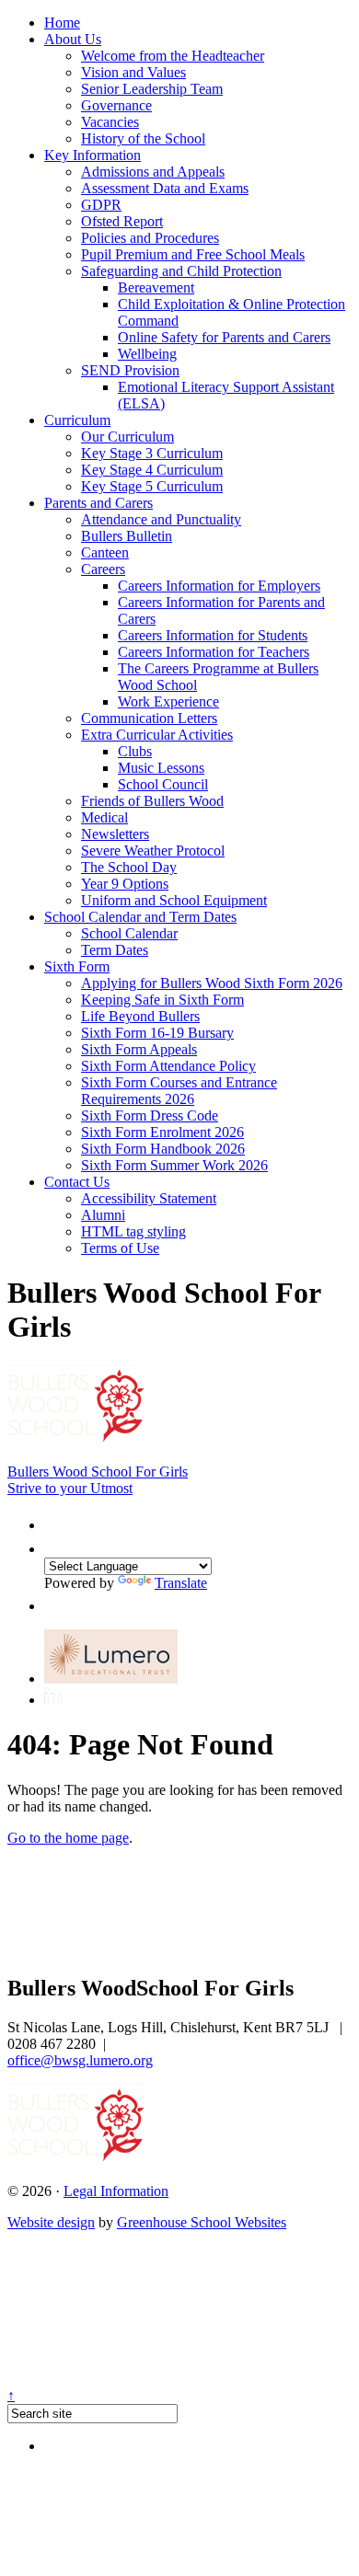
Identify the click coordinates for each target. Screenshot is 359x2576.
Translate (181, 1583)
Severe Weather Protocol (153, 851)
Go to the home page (68, 1838)
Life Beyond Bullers (140, 1016)
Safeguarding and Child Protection (181, 271)
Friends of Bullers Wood (152, 801)
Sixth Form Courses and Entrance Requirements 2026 (179, 1091)
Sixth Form (77, 966)
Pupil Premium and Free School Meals (193, 254)
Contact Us (77, 1182)
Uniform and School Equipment (174, 900)
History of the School (143, 138)
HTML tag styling (133, 1231)
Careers (103, 569)
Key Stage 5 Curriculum (152, 486)
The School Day (129, 867)
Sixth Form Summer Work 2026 (174, 1165)
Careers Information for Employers (219, 586)
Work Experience (168, 701)
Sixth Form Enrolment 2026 (162, 1132)
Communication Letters (149, 718)
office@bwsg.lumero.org (80, 2060)
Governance (116, 105)
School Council (163, 784)
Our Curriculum (127, 437)
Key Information (93, 155)
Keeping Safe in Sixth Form (162, 1000)
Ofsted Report (122, 221)
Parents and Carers (98, 503)
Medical (104, 817)
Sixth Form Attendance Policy (168, 1066)
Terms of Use (120, 1248)
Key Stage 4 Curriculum (152, 470)
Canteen (105, 552)
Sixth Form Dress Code (150, 1115)
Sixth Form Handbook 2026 (163, 1149)
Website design (51, 2222)
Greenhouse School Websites (202, 2222)
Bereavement (156, 287)
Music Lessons (161, 768)
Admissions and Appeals (153, 172)
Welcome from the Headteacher (173, 56)
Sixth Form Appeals (139, 1049)
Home (62, 23)
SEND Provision (130, 370)
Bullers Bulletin (127, 536)
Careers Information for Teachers (214, 652)
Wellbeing (147, 354)
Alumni (103, 1215)
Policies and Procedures (150, 238)
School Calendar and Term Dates (140, 917)
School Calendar (129, 933)
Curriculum (77, 420)
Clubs (135, 751)
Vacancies (110, 122)
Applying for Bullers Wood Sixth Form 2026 (212, 983)
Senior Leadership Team (152, 89)
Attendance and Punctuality (161, 519)
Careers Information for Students (213, 635)
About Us (73, 39)
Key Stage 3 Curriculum (152, 453)
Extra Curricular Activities (157, 735)
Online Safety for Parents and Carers (224, 337)
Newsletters (115, 834)
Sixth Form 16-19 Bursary (157, 1033)
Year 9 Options (125, 884)
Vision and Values (133, 72)
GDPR (101, 205)
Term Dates (115, 950)
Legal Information (116, 2191)
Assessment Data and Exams (165, 188)
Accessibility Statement (149, 1198)
